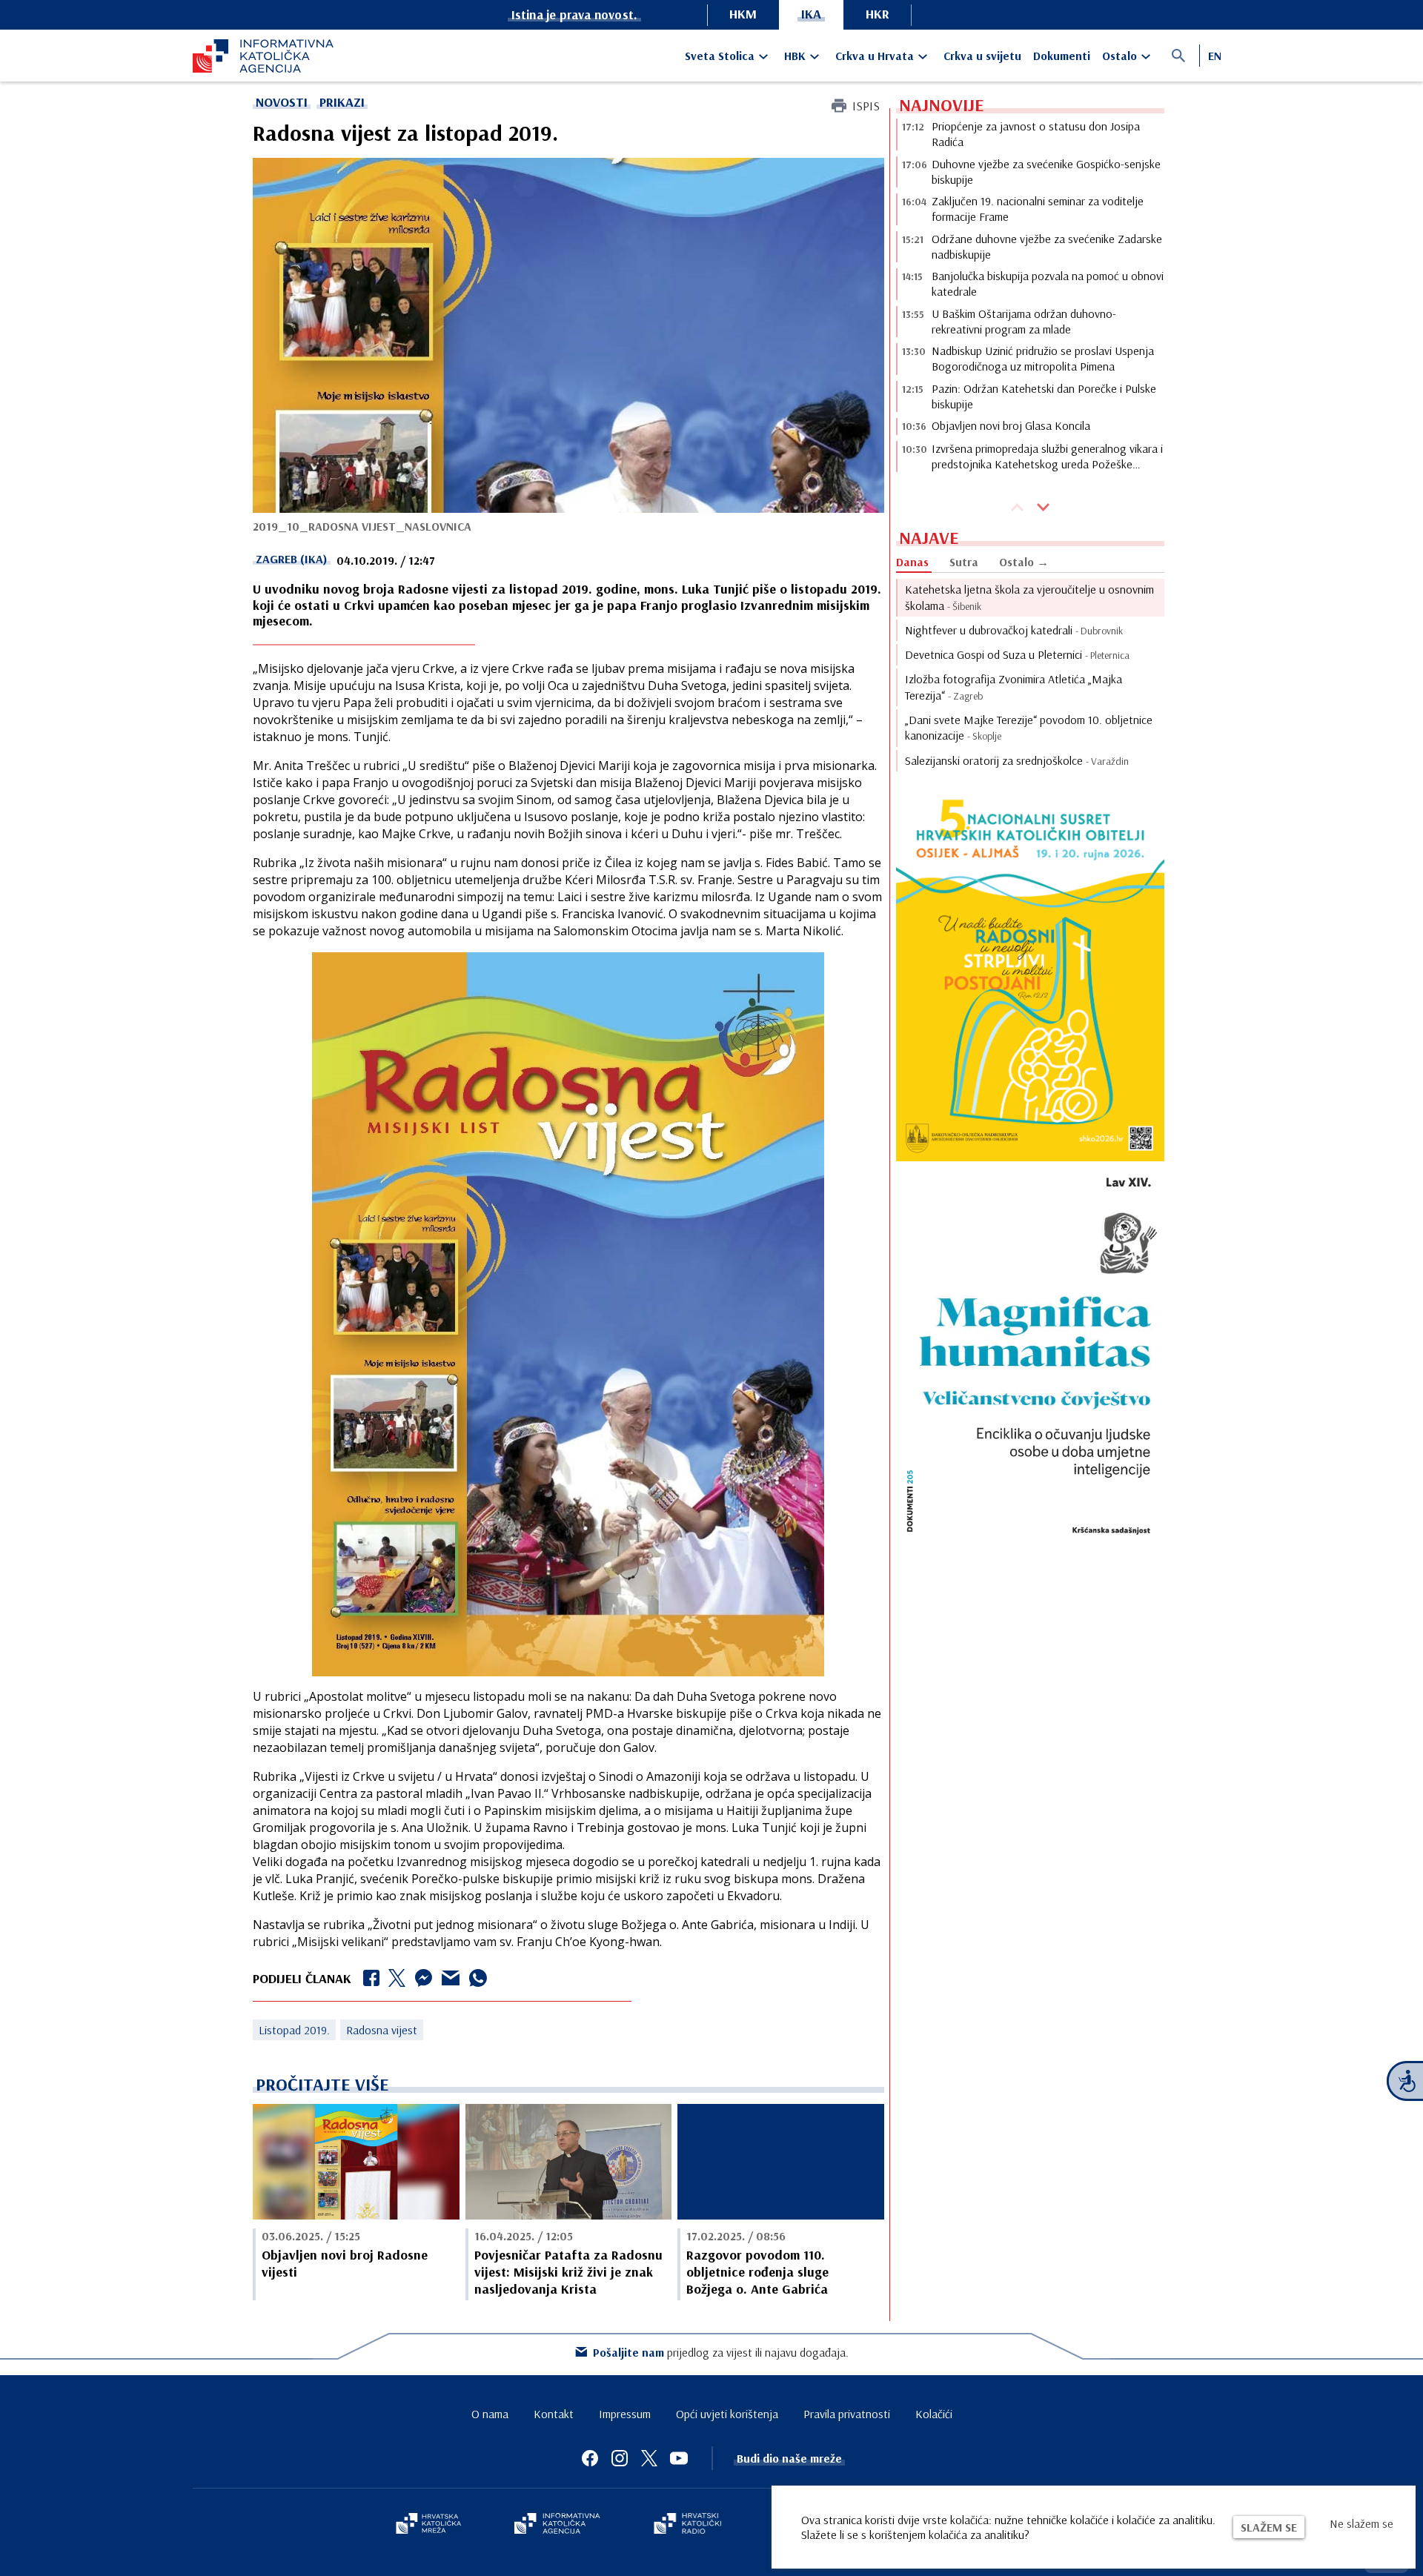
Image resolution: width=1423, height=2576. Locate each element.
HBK (795, 56)
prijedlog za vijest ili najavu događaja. (721, 2352)
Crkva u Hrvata (875, 56)
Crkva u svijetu (982, 56)
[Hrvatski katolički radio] (688, 2525)
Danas (912, 562)
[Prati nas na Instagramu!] (620, 2458)
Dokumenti (1062, 56)
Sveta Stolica (720, 56)
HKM (743, 14)
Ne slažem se (1361, 2523)
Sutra (964, 562)
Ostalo (1120, 56)
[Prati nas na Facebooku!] (590, 2458)
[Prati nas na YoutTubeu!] (679, 2458)
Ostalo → (1024, 562)
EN (1215, 56)
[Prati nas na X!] (649, 2458)
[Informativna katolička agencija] (557, 2525)
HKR (878, 14)
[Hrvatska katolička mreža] (428, 2525)
